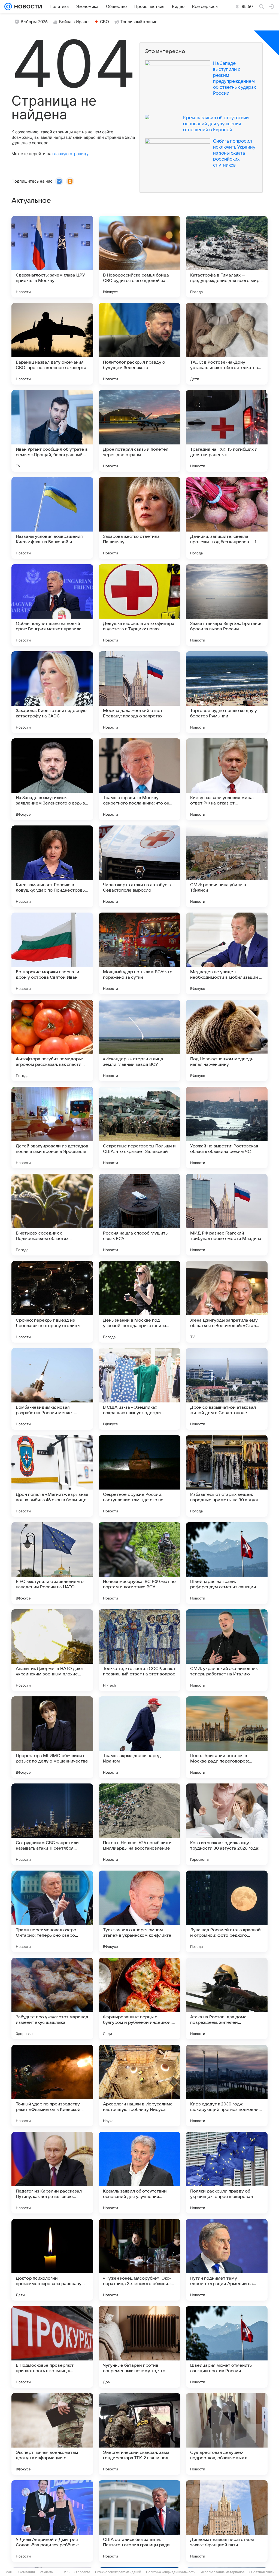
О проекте (82, 2572)
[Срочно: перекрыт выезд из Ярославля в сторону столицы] (52, 1302)
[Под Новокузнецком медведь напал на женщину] (227, 1040)
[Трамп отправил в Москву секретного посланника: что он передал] (139, 779)
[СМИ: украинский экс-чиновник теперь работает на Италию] (227, 1650)
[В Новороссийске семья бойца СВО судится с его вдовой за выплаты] (139, 257)
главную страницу (70, 154)
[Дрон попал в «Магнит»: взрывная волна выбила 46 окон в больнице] (52, 1476)
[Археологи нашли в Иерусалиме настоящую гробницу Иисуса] (139, 2086)
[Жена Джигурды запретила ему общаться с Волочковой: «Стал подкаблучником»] (227, 1302)
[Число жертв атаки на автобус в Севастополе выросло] (139, 866)
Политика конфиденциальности (171, 2572)
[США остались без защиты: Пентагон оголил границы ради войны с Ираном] (139, 2521)
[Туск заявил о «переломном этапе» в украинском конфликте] (139, 1911)
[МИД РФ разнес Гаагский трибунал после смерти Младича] (227, 1215)
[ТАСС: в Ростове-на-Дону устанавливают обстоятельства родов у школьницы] (227, 344)
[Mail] (8, 7)
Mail (9, 2572)
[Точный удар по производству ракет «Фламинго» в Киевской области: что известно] (52, 2086)
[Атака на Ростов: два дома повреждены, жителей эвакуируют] (227, 1998)
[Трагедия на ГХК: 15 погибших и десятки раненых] (227, 431)
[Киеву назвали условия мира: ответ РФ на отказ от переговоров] (227, 779)
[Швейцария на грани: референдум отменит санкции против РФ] (227, 1563)
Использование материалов (222, 2572)
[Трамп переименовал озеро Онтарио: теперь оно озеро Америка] (52, 1911)
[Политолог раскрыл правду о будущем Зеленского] (139, 344)
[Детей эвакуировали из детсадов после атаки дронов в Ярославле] (52, 1128)
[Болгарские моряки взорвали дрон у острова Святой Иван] (52, 953)
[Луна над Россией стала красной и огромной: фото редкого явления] (227, 1911)
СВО (104, 22)
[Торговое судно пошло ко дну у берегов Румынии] (227, 692)
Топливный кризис (139, 22)
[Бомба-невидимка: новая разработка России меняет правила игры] (52, 1389)
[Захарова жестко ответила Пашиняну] (139, 518)
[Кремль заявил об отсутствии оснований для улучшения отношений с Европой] (139, 2173)
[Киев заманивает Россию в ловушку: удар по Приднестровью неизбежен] (52, 866)
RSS (66, 2572)
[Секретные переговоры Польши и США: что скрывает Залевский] (139, 1128)
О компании (26, 2572)
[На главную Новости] (27, 7)
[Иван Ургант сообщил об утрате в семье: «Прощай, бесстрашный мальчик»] (52, 431)
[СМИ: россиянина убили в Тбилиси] (227, 866)
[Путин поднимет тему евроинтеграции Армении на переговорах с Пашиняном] (227, 2260)
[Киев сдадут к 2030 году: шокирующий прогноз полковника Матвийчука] (227, 2086)
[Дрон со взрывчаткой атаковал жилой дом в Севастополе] (227, 1389)
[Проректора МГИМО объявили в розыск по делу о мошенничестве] (52, 1737)
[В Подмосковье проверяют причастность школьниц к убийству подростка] (52, 2347)
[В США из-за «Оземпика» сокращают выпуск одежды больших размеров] (139, 1389)
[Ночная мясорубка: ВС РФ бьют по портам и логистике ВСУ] (139, 1563)
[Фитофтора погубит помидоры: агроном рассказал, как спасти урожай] (52, 1040)
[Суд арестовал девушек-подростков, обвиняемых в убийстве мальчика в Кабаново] (227, 2434)
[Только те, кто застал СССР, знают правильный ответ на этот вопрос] (139, 1650)
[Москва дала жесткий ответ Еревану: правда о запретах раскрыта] (139, 692)
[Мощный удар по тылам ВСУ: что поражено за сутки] (139, 953)
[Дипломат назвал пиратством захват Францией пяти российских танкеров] (227, 2521)
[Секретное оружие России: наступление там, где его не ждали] (139, 1476)
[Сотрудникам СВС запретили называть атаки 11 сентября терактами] (52, 1824)
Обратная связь (262, 2572)
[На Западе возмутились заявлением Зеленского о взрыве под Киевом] (52, 779)
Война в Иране (74, 22)
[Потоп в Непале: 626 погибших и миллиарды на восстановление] (139, 1824)
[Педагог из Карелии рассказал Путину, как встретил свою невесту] (52, 2173)
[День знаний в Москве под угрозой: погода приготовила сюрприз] (139, 1302)
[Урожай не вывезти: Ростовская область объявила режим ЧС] (227, 1128)
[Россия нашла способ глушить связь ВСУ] (139, 1215)
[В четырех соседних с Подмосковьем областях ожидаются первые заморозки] (52, 1215)
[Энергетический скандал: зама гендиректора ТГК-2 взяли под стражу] (139, 2434)
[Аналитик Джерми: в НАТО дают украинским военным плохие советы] (52, 1650)
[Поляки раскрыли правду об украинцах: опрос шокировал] (227, 2173)
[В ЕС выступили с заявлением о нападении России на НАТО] (52, 1563)
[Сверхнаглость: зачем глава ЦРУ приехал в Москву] (52, 257)
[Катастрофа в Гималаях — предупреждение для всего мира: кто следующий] (227, 257)
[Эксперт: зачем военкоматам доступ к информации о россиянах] (52, 2434)
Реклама (46, 2572)
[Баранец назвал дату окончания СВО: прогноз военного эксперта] (52, 344)
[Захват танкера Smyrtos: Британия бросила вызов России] (227, 605)
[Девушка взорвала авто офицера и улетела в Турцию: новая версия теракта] (139, 605)
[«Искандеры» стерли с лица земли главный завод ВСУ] (139, 1040)
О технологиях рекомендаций (118, 2572)
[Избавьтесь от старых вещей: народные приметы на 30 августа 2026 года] (227, 1476)
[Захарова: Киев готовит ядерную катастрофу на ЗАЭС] (52, 692)
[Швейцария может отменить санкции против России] (227, 2347)
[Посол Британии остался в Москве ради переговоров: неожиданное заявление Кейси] (227, 1737)
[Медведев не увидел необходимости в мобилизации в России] (227, 953)
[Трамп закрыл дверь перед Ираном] (139, 1737)
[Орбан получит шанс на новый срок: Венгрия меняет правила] (52, 605)
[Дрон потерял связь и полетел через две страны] (139, 431)
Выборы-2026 (34, 22)
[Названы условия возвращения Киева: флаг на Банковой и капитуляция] (52, 518)
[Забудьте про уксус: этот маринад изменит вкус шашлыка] (52, 1998)
